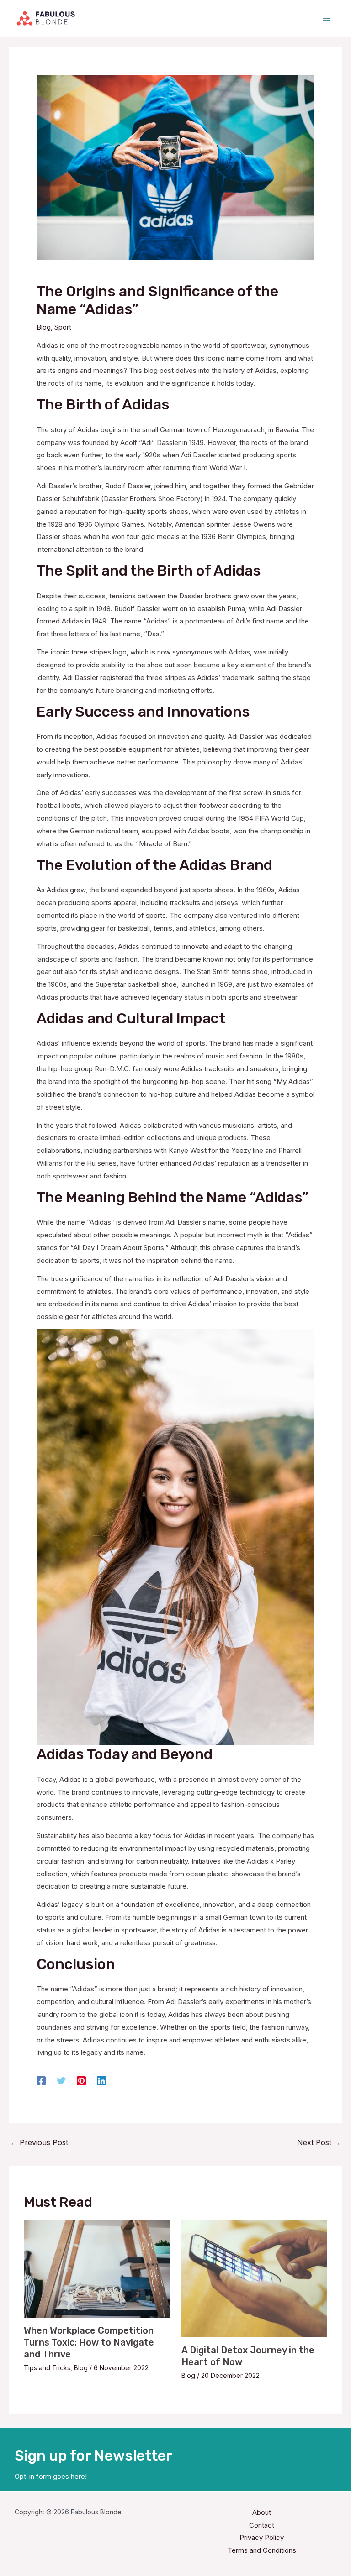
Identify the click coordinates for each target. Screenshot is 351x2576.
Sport (63, 327)
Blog (44, 327)
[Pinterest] (81, 2081)
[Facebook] (41, 2081)
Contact (262, 2525)
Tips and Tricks (47, 2368)
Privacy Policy (262, 2537)
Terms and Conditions (262, 2550)
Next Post (319, 2142)
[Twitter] (61, 2081)
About (262, 2512)
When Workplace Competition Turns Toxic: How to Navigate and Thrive (89, 2342)
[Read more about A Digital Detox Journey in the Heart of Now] (254, 2278)
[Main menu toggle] (327, 18)
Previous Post (39, 2142)
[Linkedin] (101, 2081)
